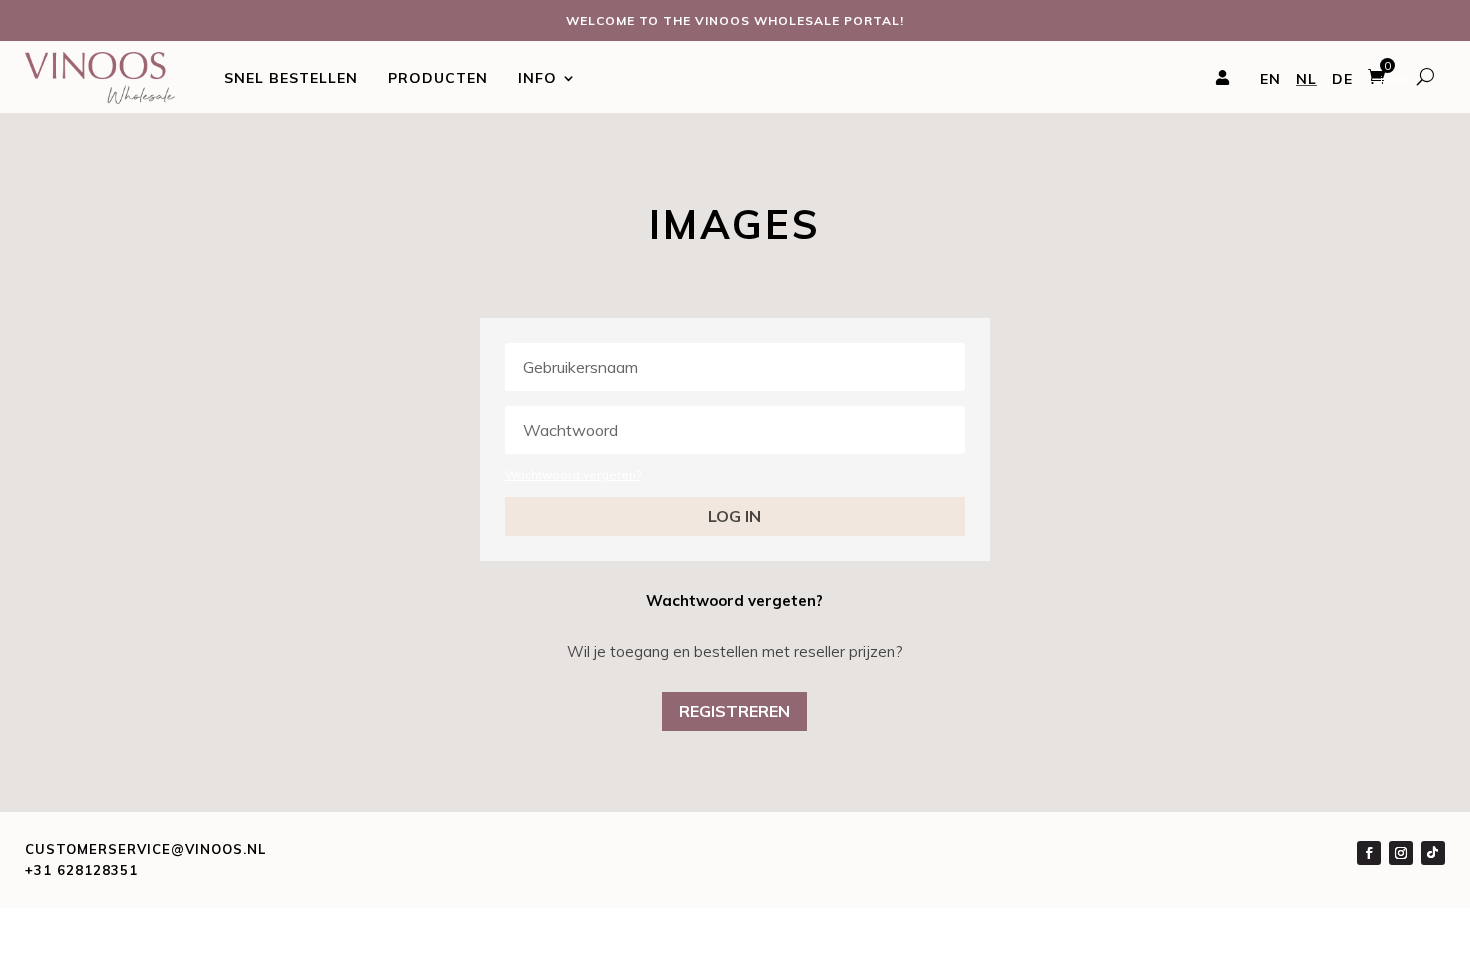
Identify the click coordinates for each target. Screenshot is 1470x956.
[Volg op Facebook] (1369, 853)
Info (537, 78)
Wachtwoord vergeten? (573, 474)
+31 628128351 (81, 870)
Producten (438, 78)
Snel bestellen (291, 78)
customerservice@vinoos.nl (145, 849)
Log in (734, 516)
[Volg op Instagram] (1401, 853)
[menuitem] (1270, 80)
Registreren (734, 711)
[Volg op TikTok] (1433, 853)
